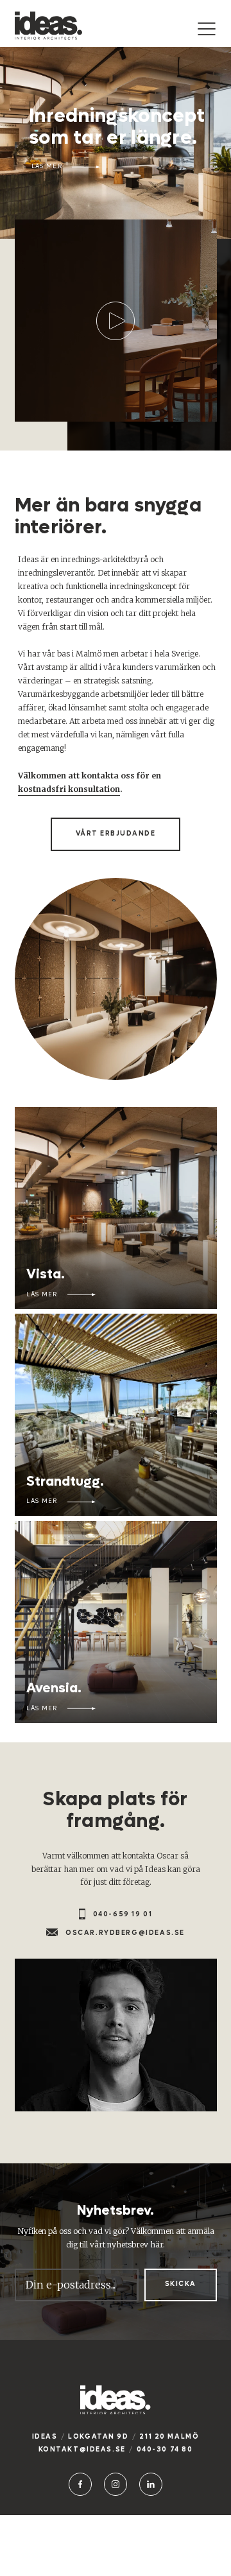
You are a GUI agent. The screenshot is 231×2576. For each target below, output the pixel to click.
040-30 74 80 (165, 2449)
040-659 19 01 (123, 1914)
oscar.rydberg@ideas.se (125, 1933)
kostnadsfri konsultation (69, 789)
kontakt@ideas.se (82, 2449)
